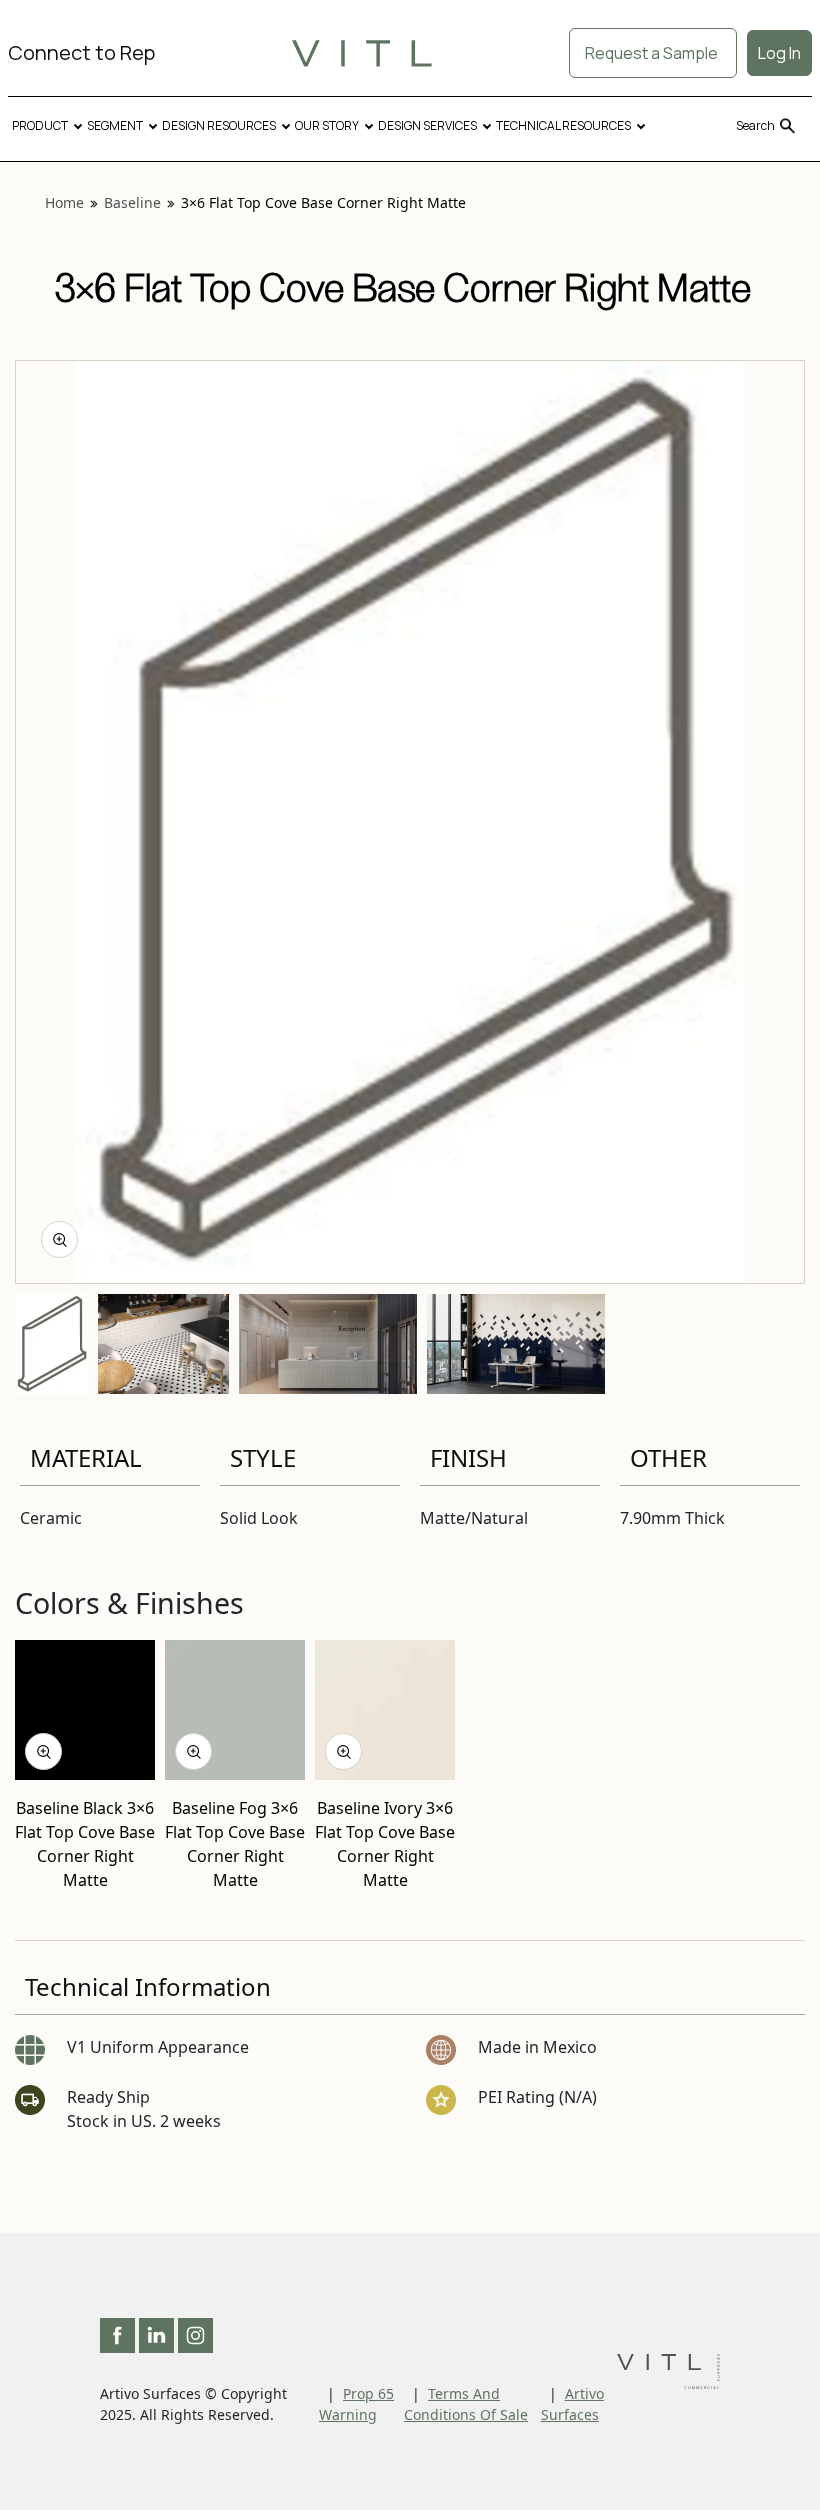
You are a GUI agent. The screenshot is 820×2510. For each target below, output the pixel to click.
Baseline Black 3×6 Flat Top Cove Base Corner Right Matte (85, 1844)
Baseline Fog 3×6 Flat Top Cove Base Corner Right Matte (235, 1844)
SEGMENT (115, 125)
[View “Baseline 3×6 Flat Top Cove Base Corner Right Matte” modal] (59, 1239)
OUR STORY (327, 125)
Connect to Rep (81, 52)
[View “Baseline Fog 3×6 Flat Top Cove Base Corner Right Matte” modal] (193, 1751)
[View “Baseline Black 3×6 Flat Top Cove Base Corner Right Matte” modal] (43, 1751)
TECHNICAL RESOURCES (563, 125)
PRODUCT (40, 125)
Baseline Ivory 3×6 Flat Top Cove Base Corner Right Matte (385, 1844)
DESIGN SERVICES (427, 125)
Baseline (132, 202)
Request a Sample (653, 53)
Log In (779, 53)
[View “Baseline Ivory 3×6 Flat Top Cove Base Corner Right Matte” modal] (343, 1751)
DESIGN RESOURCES (219, 125)
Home (64, 202)
